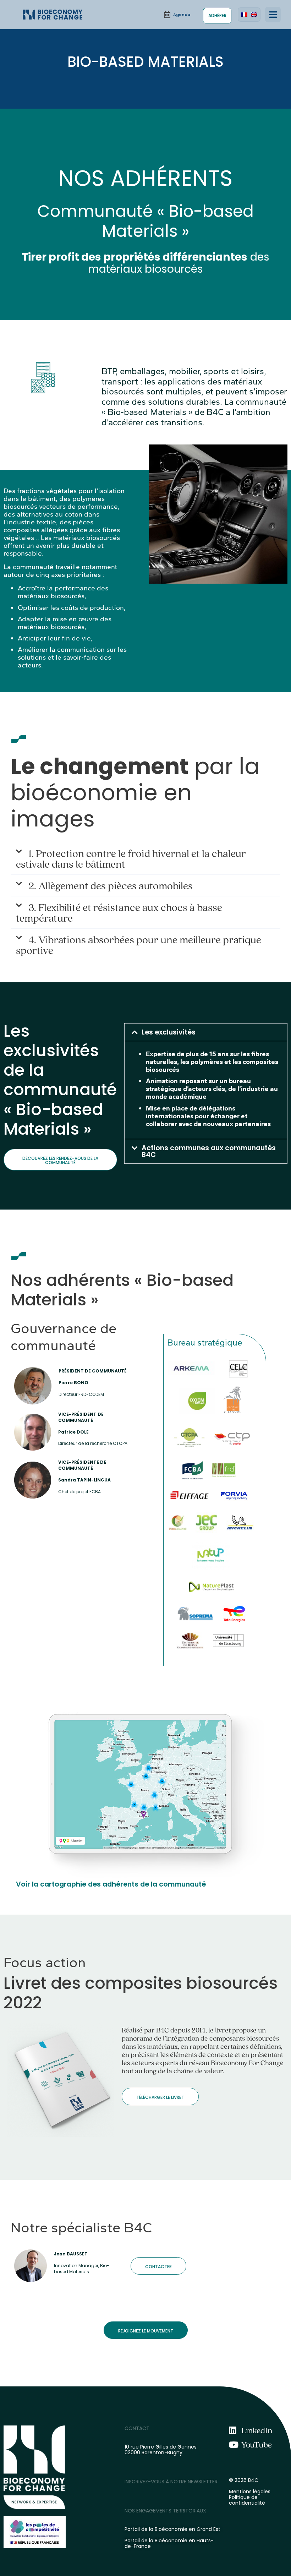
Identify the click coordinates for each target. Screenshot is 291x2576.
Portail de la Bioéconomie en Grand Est (172, 2529)
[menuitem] (244, 15)
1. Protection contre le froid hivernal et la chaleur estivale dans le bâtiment (131, 858)
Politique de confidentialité (247, 2500)
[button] (273, 15)
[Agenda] (177, 15)
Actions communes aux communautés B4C (209, 1151)
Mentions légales (250, 2492)
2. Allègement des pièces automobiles (111, 885)
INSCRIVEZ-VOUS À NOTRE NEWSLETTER (171, 2482)
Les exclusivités (169, 1032)
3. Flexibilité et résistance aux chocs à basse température (119, 912)
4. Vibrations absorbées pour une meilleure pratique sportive (139, 945)
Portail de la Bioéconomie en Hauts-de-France (169, 2543)
